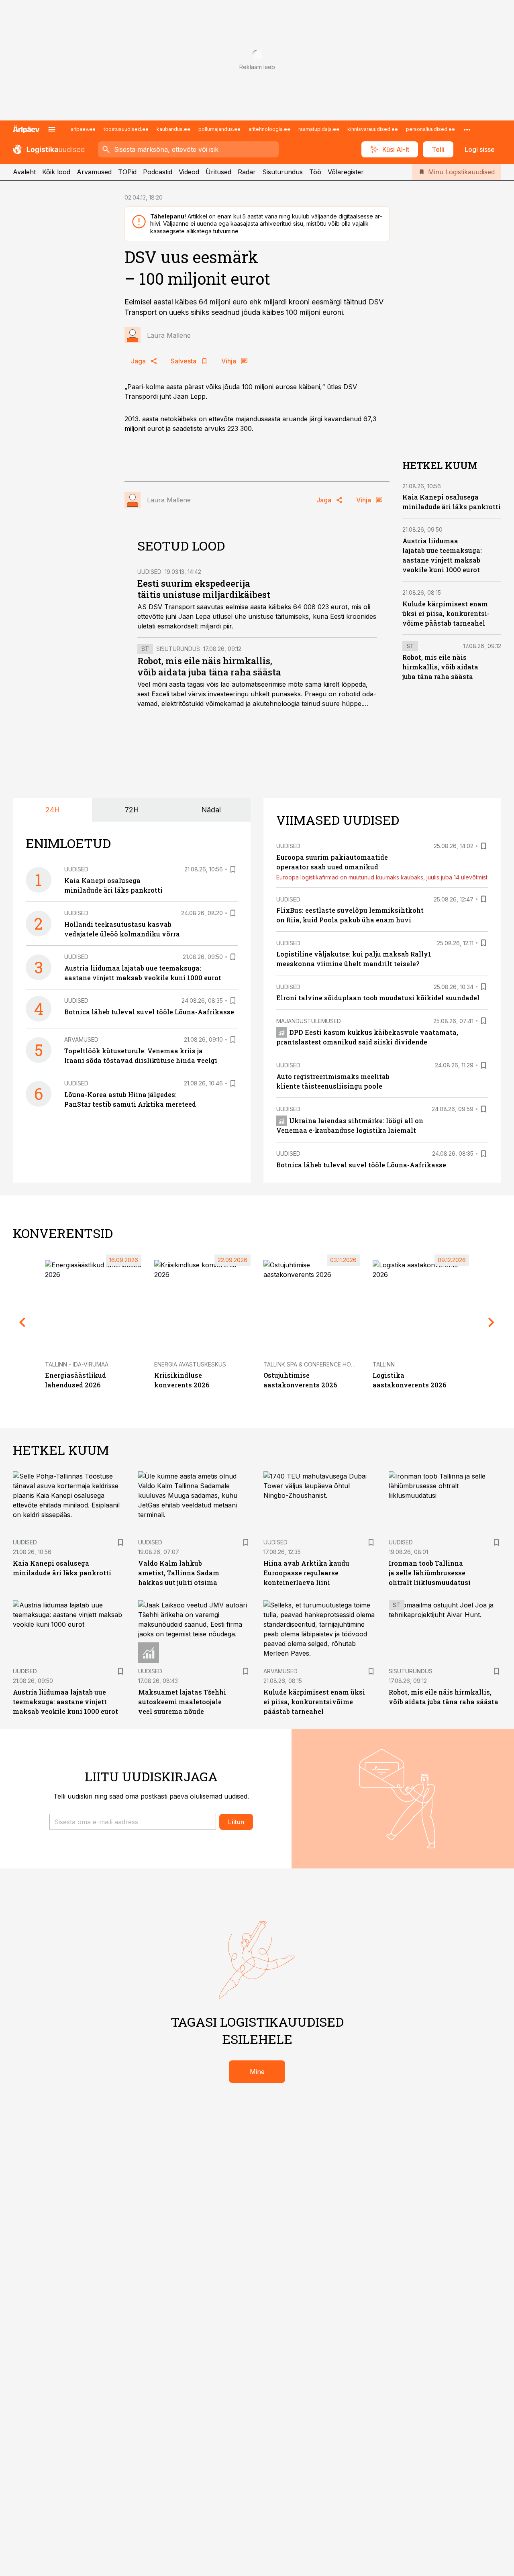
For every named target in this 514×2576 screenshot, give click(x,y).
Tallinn (384, 1364)
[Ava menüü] (52, 129)
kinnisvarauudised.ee (373, 129)
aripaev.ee (83, 129)
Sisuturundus (282, 172)
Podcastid (158, 172)
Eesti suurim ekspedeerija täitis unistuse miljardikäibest (204, 589)
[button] (133, 1822)
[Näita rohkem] (467, 129)
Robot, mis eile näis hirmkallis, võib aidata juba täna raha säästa (209, 666)
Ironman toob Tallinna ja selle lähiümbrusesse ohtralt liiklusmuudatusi (430, 1573)
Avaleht (24, 172)
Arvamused (94, 172)
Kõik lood (56, 172)
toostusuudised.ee (126, 129)
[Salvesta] (233, 869)
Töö (315, 172)
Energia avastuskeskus (190, 1364)
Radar (247, 172)
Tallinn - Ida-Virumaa (77, 1364)
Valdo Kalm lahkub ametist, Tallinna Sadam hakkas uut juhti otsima (179, 1573)
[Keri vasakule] (22, 1322)
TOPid (127, 172)
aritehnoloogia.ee (269, 129)
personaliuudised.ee (430, 129)
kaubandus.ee (173, 129)
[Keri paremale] (492, 1322)
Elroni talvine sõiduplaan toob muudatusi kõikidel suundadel (378, 998)
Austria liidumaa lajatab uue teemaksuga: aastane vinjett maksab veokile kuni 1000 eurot (65, 1702)
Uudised (149, 572)
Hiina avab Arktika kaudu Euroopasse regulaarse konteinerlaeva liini (306, 1573)
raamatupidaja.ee (319, 129)
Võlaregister (346, 172)
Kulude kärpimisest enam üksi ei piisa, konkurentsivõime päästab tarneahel (446, 613)
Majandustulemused (309, 1021)
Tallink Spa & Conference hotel (312, 1364)
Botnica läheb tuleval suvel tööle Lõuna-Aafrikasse (149, 1012)
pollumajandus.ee (219, 129)
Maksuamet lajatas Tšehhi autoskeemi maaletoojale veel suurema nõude (182, 1702)
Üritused (218, 172)
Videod (189, 172)
